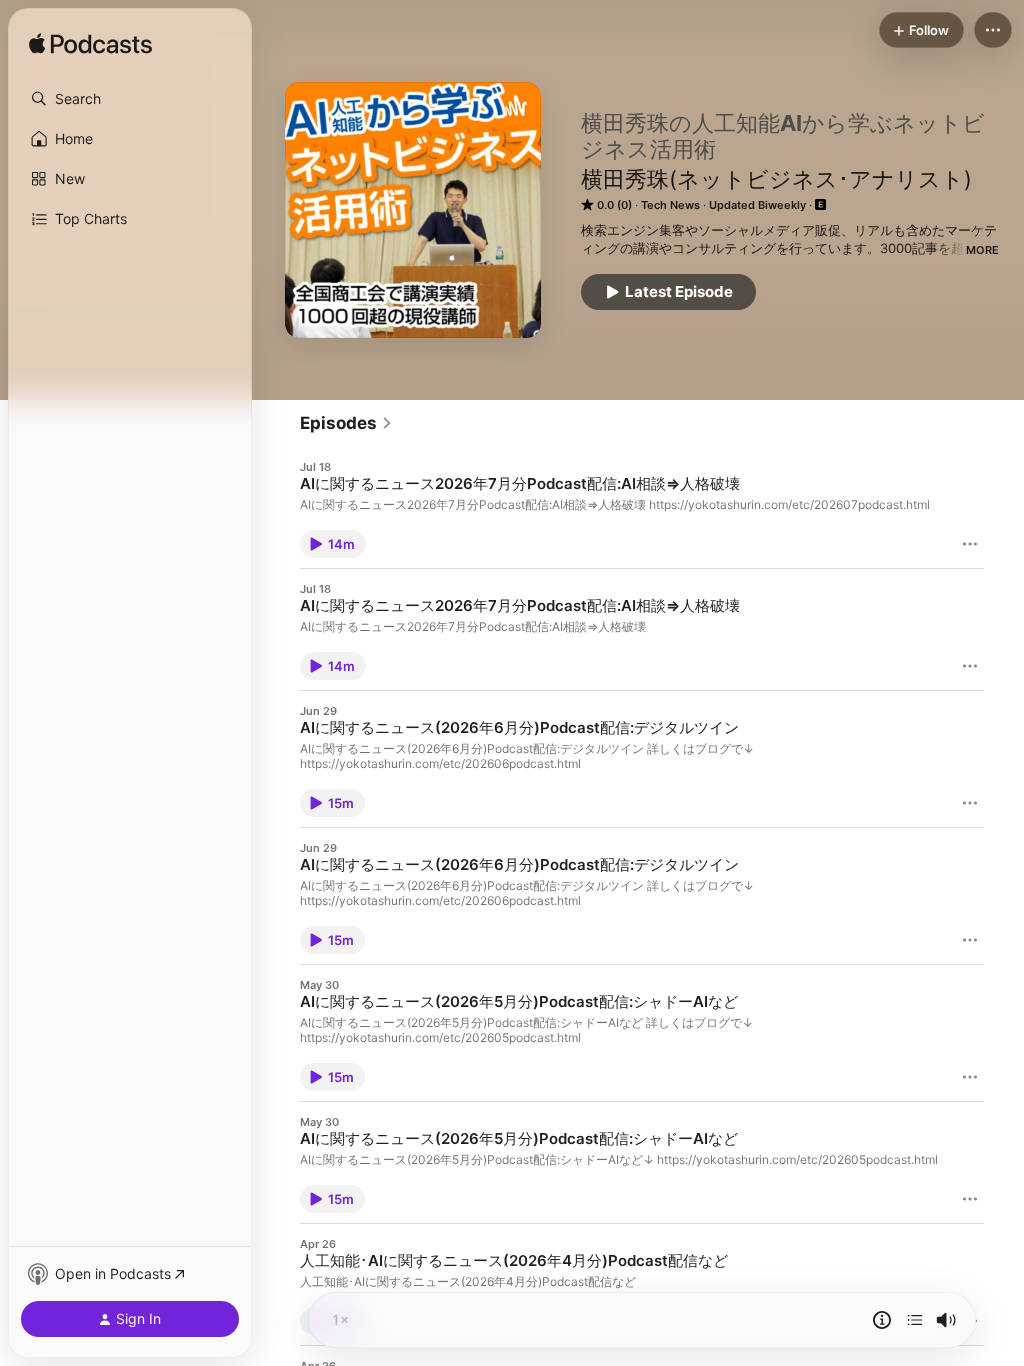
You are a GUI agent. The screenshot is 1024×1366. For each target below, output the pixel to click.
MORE (982, 250)
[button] (130, 99)
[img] (90, 45)
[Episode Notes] (882, 1320)
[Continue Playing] (915, 1320)
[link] (346, 423)
